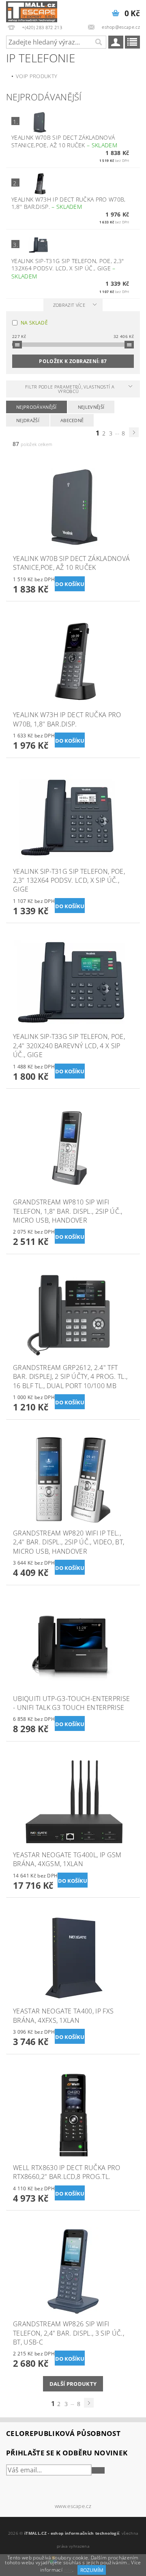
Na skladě (34, 323)
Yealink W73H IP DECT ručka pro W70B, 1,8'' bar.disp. (69, 203)
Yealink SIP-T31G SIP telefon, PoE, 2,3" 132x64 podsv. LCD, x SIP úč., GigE (68, 269)
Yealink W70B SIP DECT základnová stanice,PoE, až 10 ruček (64, 141)
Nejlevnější (91, 407)
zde (68, 2570)
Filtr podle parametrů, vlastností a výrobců (70, 389)
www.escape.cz (73, 2506)
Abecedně (72, 420)
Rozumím (92, 2570)
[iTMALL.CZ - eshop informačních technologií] (32, 11)
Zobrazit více (69, 305)
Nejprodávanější (36, 407)
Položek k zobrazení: (73, 361)
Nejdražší (28, 420)
